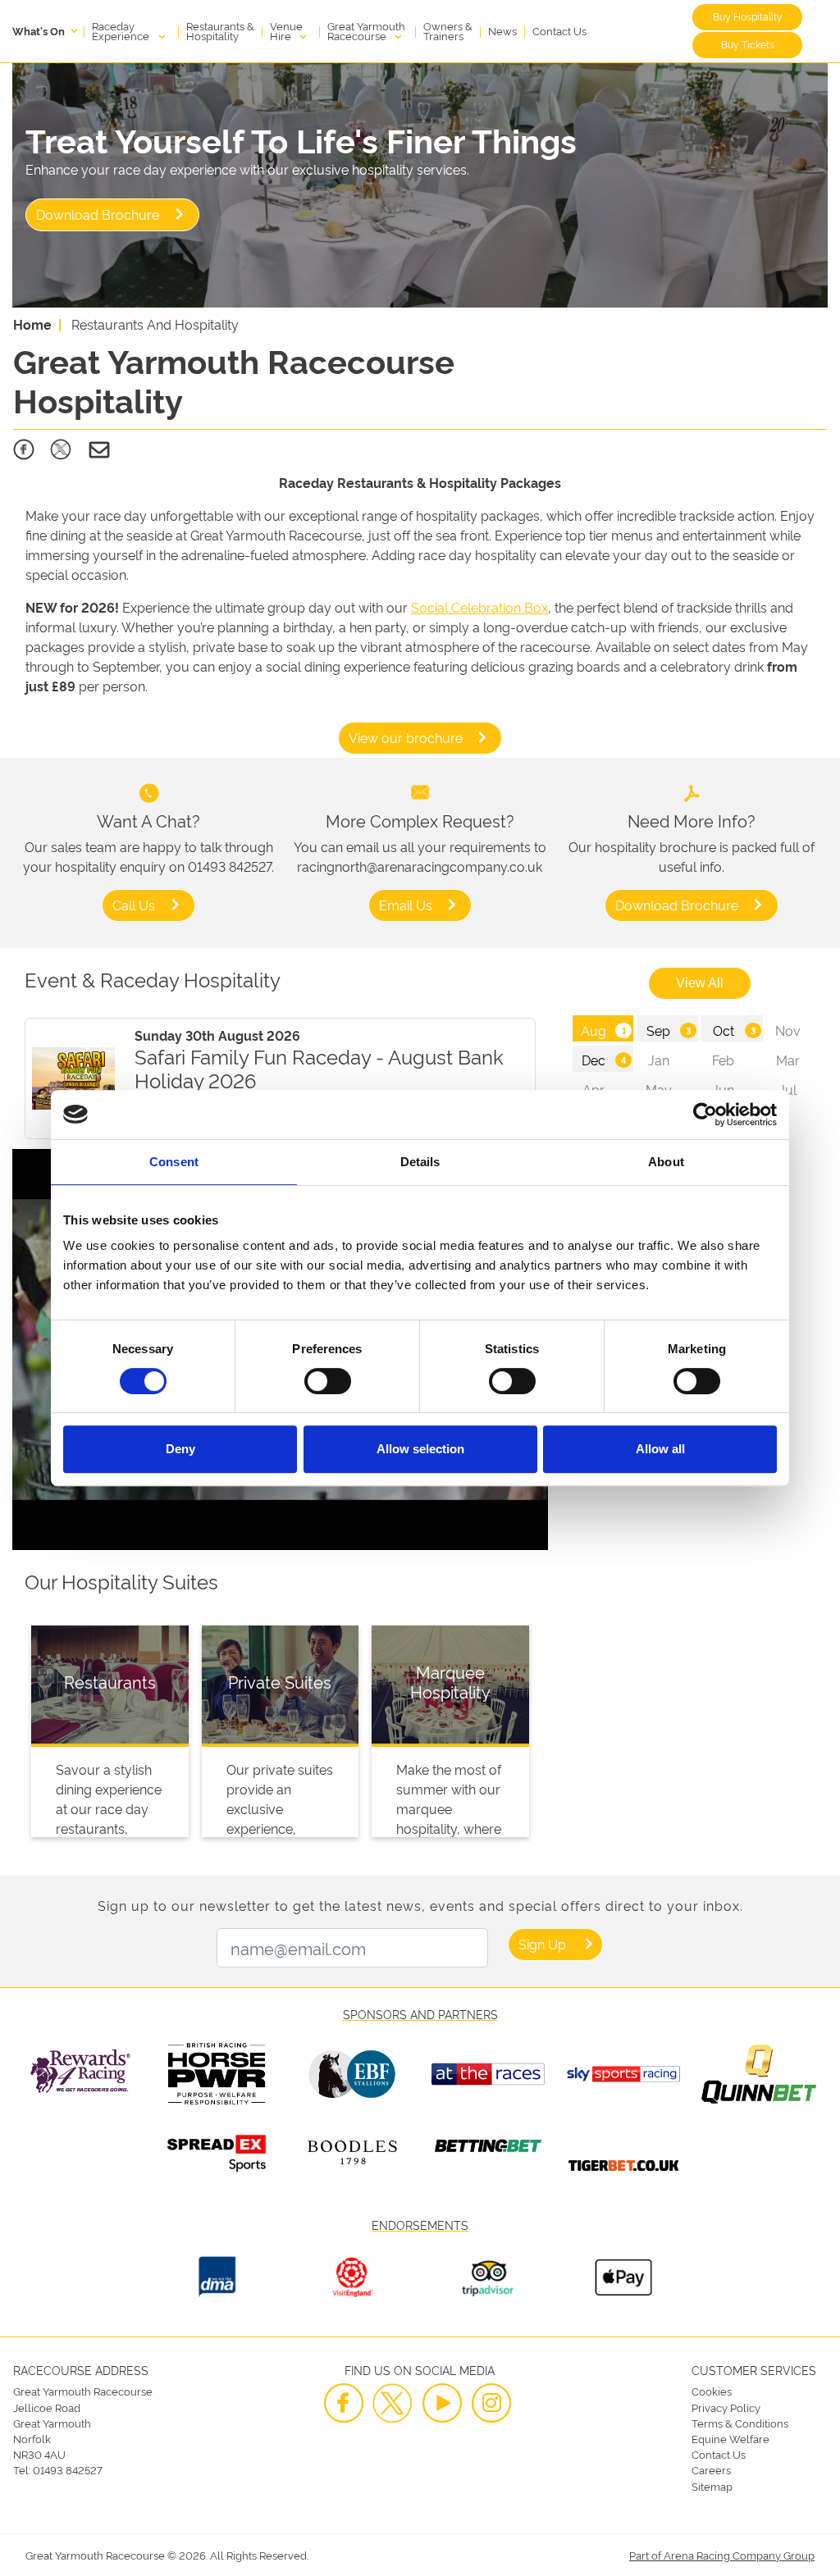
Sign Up (542, 1944)
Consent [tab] (174, 1162)
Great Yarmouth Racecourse (366, 30)
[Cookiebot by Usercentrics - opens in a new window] (705, 1115)
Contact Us (559, 30)
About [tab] (666, 1162)
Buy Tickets (748, 44)
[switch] (328, 1381)
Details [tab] (420, 1162)
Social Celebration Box (479, 607)
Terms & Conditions (740, 2423)
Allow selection (420, 1449)
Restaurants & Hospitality (220, 30)
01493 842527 (68, 2469)
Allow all (660, 1449)
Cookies (712, 2391)
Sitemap (712, 2486)
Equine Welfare (730, 2438)
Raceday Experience (122, 30)
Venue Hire (286, 30)
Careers (711, 2469)
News (502, 30)
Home (32, 324)
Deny (180, 1449)
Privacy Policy (726, 2407)
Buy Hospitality (748, 16)
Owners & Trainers (448, 30)
